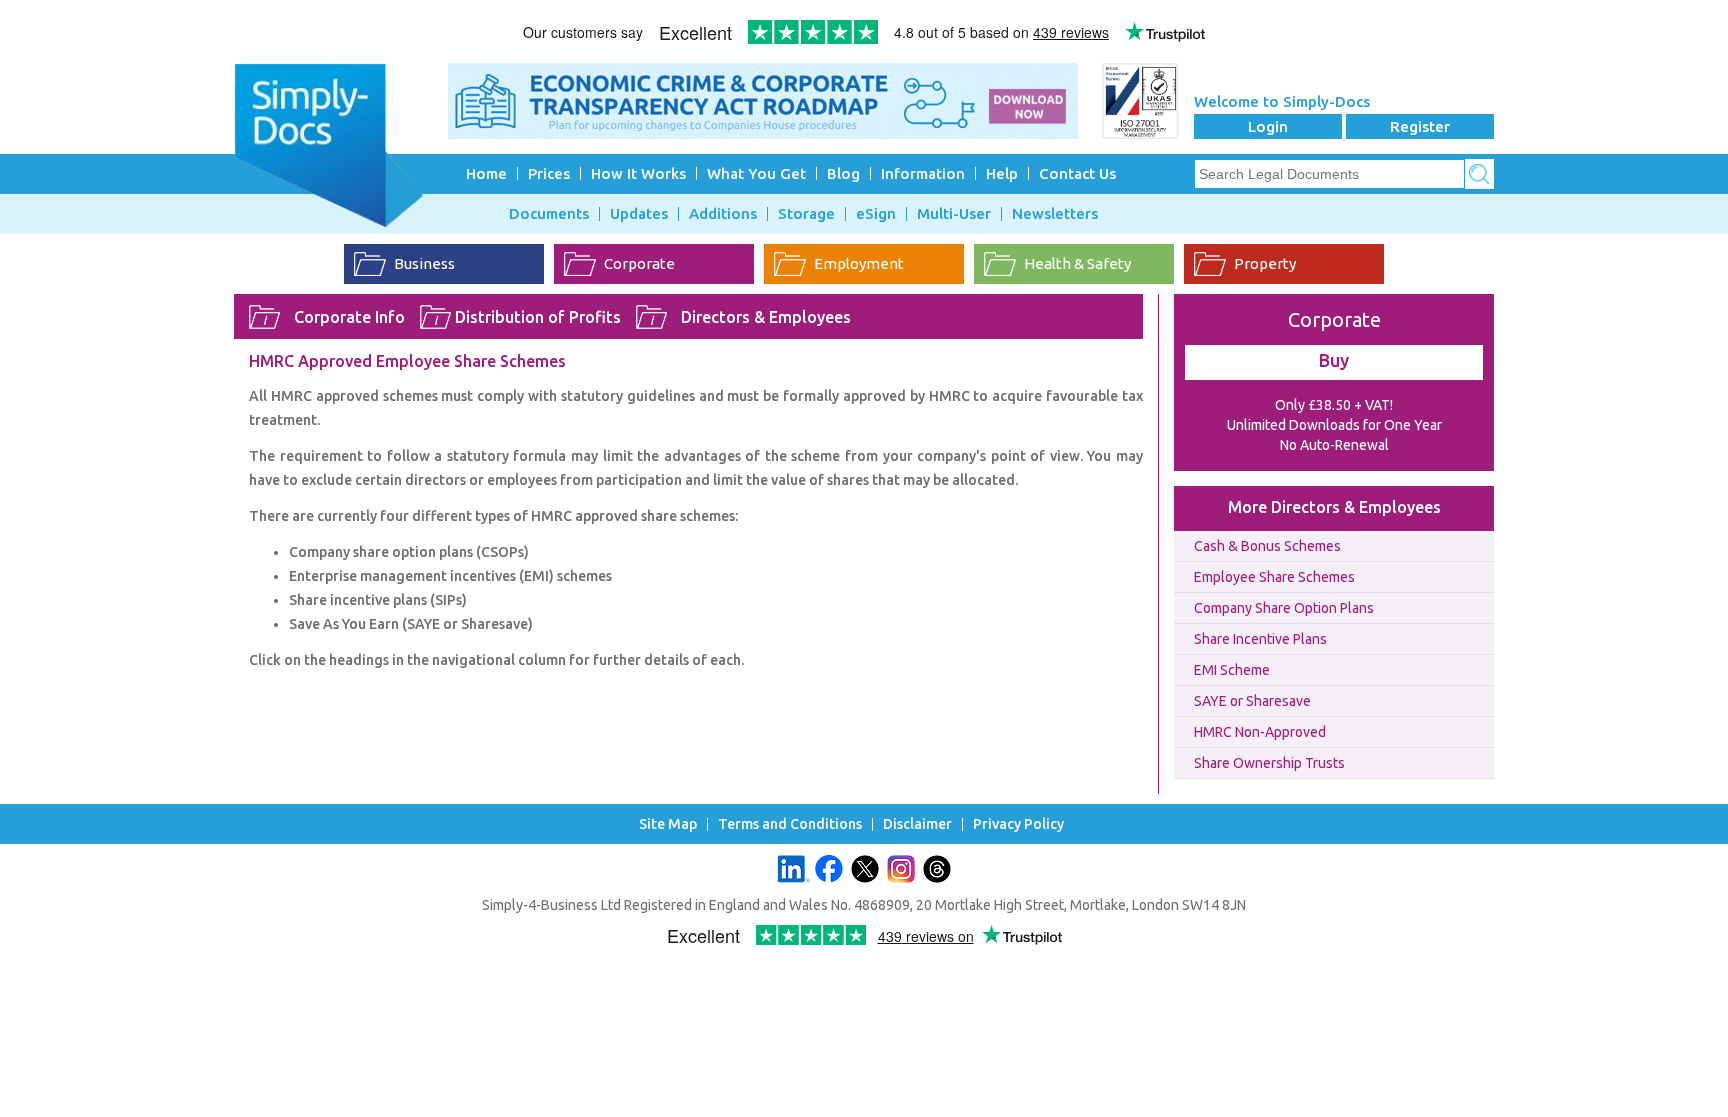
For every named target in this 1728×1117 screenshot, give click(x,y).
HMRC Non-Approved (1260, 732)
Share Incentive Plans (1260, 639)
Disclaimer (917, 824)
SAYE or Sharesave (1252, 701)
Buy (1334, 360)
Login (1268, 126)
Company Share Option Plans (1284, 608)
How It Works (638, 173)
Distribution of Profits (538, 317)
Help (1002, 173)
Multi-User (954, 214)
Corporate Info (349, 317)
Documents (549, 214)
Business (424, 263)
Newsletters (1055, 214)
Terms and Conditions (790, 824)
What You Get (756, 173)
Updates (639, 214)
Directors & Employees (766, 317)
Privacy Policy (1018, 824)
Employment (859, 263)
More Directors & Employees (1334, 507)
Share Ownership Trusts (1269, 763)
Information (923, 173)
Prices (549, 173)
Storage (806, 214)
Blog (843, 173)
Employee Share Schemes (1274, 577)
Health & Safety (1077, 263)
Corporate (639, 263)
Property (1265, 263)
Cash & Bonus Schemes (1267, 546)
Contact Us (1077, 173)
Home (486, 173)
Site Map (668, 824)
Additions (723, 214)
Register (1420, 126)
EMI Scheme (1232, 670)
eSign (876, 214)
